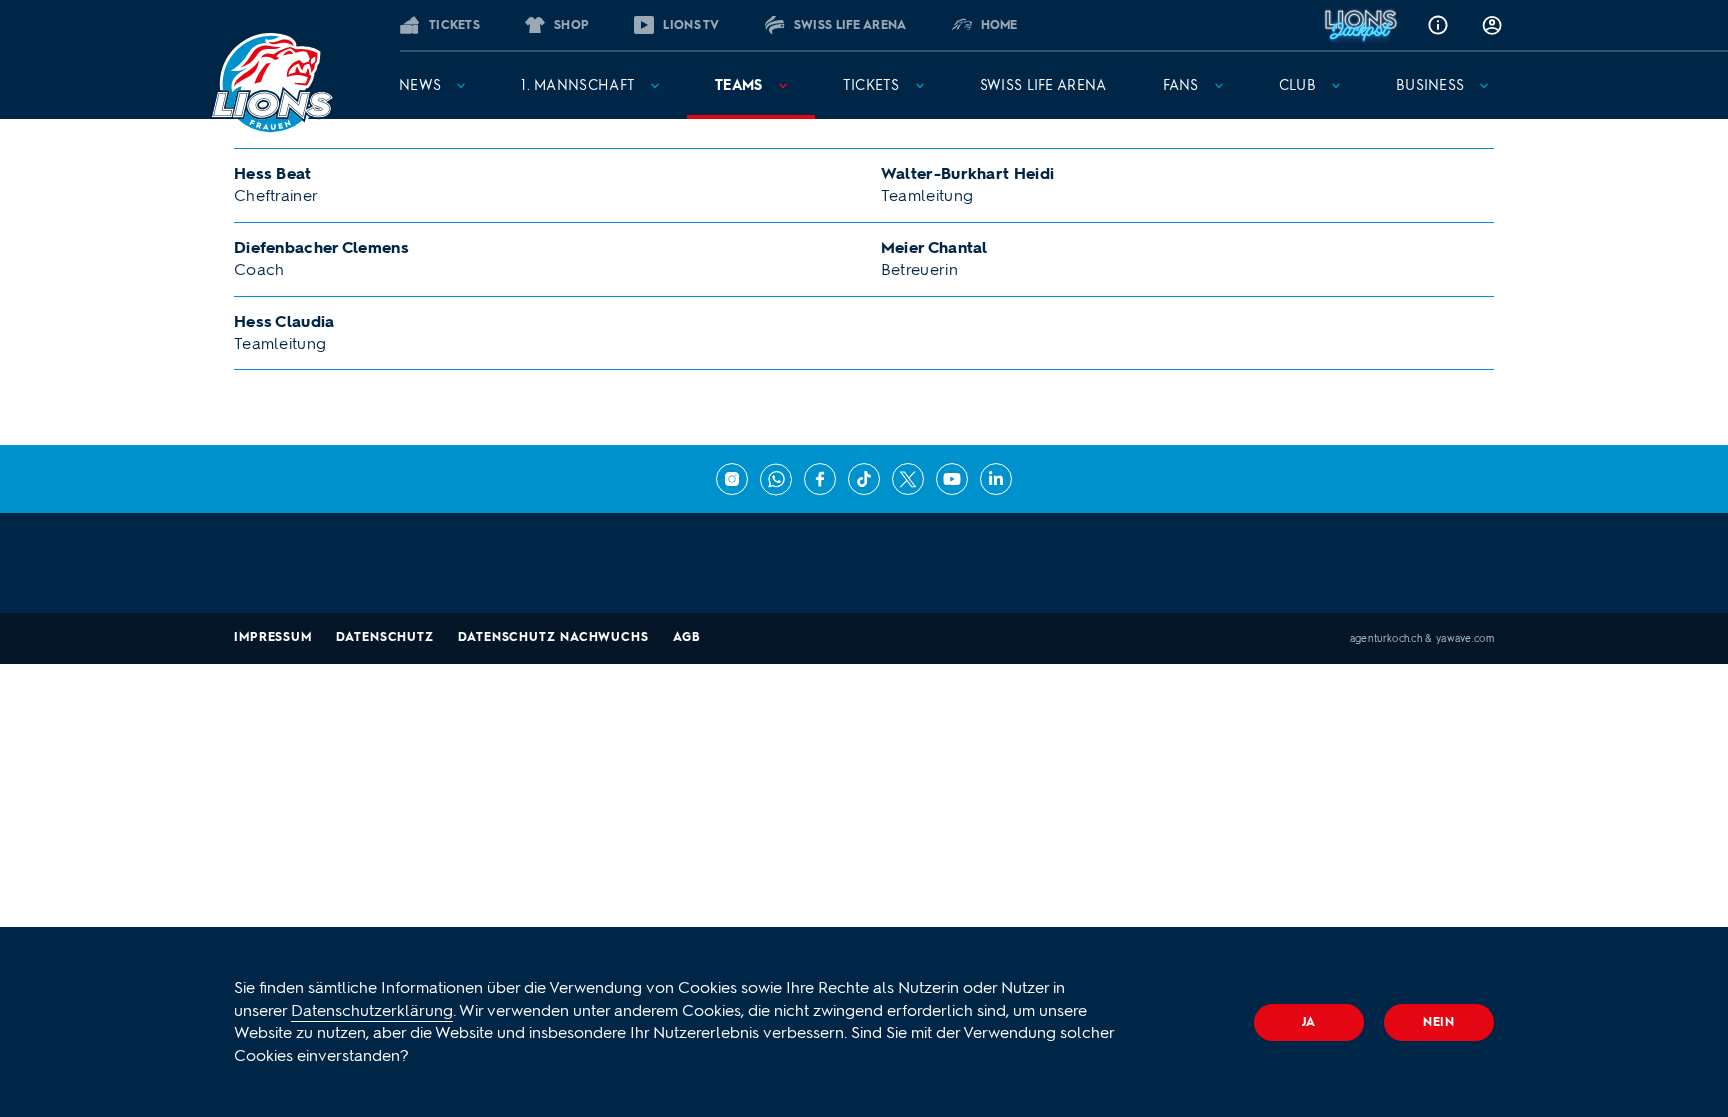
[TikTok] (864, 479)
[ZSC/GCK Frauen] (272, 84)
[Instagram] (732, 479)
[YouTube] (952, 479)
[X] (908, 479)
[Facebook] (820, 479)
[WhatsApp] (776, 479)
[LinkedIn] (996, 479)
